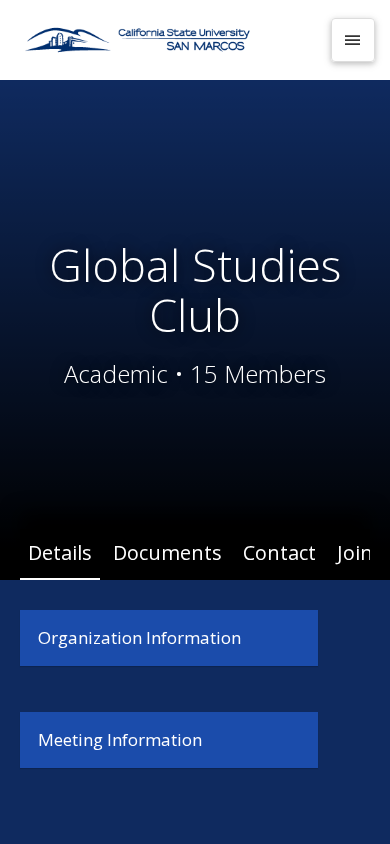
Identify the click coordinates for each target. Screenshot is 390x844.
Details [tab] (60, 552)
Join (355, 552)
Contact (279, 552)
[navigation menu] (353, 40)
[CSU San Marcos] (167, 40)
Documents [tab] (167, 552)
